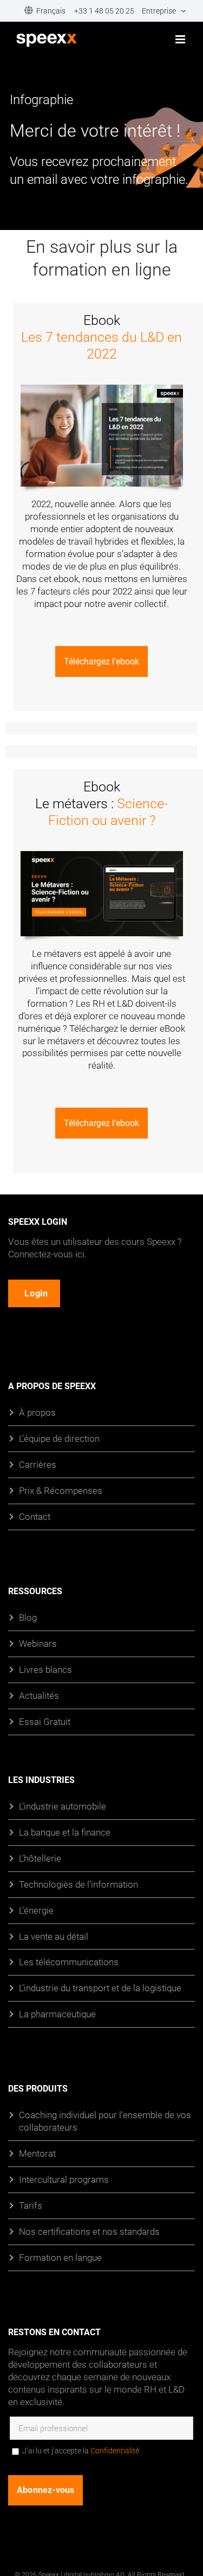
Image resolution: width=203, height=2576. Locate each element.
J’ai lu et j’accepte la (81, 2450)
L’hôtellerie (40, 1858)
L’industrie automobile (63, 1806)
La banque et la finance (65, 1832)
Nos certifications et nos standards (89, 2231)
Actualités (39, 1695)
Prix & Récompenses (61, 1490)
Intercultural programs (64, 2179)
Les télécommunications (69, 1962)
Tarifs (31, 2205)
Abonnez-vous (45, 2489)
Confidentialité (115, 2450)
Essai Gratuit (45, 1721)
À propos (37, 1412)
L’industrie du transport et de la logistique (100, 1988)
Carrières (38, 1464)
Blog (28, 1617)
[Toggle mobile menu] (181, 39)
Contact (35, 1516)
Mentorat (37, 2153)
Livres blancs (45, 1669)
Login (36, 1293)
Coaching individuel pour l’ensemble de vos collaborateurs (105, 2121)
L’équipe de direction (59, 1438)
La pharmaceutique (57, 2014)
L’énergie (36, 1910)
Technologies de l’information (78, 1884)
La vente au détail (54, 1936)
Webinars (38, 1643)
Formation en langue (60, 2257)
